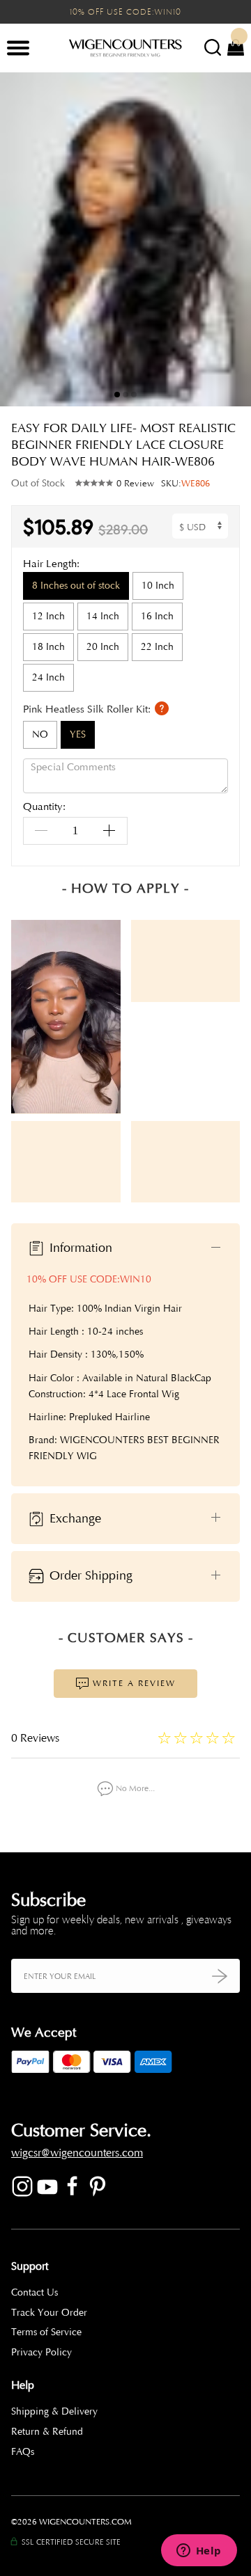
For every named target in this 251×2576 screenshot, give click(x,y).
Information (79, 1248)
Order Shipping (89, 1575)
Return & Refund (47, 2432)
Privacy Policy (41, 2352)
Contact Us (35, 2292)
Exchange (74, 1518)
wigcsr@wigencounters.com (77, 2153)
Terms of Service (46, 2332)
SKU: (185, 484)
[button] (230, 239)
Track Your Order (49, 2313)
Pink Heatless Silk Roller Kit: (88, 709)
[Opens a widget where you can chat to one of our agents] (199, 2552)
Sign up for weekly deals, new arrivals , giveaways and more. (121, 1925)
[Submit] (220, 1976)
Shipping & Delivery (54, 2411)
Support (30, 2266)
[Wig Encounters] (125, 49)
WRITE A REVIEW (132, 1683)
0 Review (135, 484)
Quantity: (44, 808)
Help (23, 2385)
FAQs (23, 2452)
